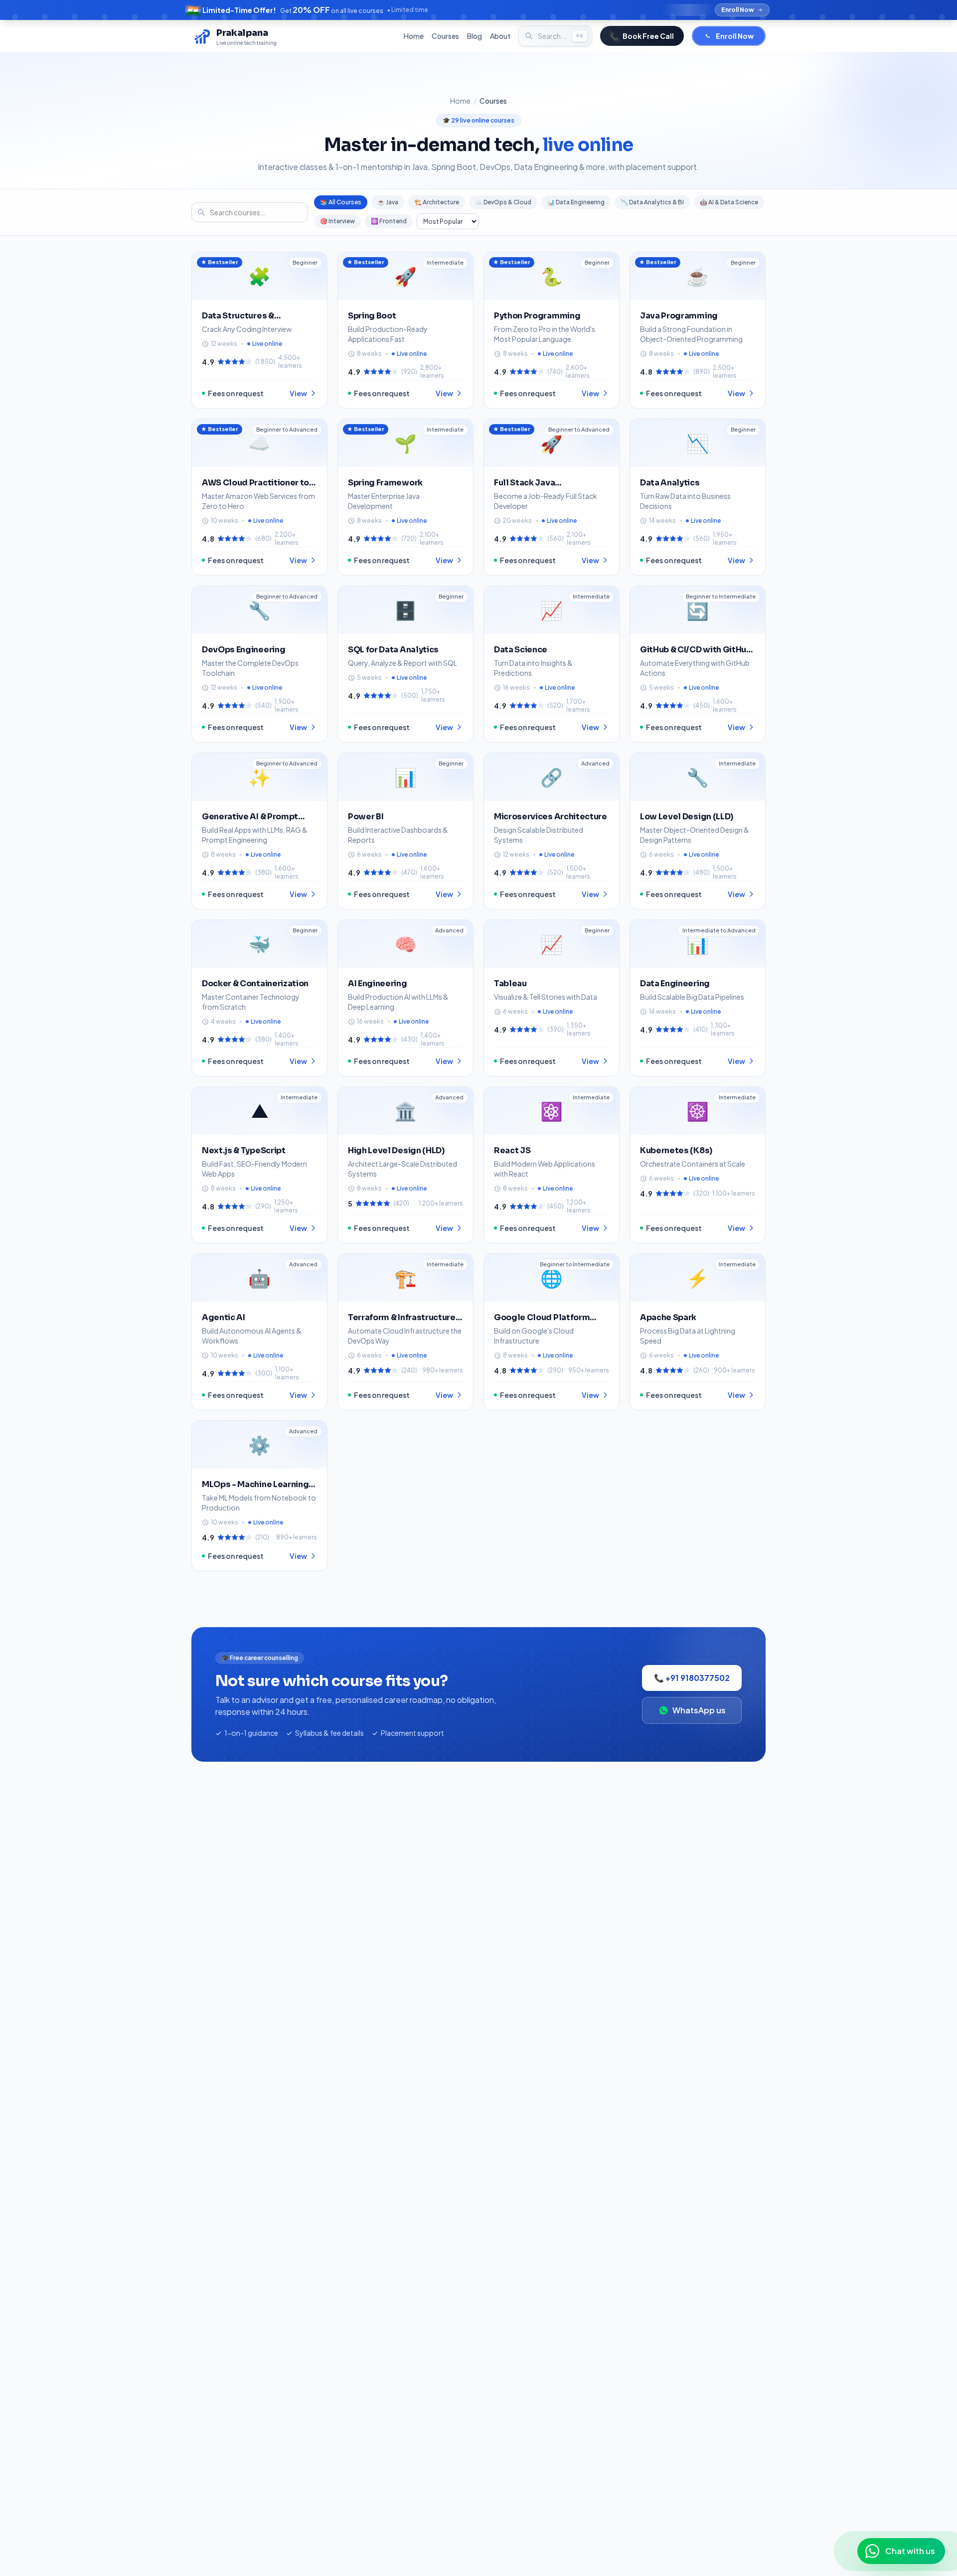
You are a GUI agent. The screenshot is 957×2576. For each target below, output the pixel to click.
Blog (475, 36)
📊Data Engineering (576, 202)
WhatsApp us (699, 1710)
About (500, 36)
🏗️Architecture (437, 202)
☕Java (388, 202)
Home (414, 36)
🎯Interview (337, 221)
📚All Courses (341, 202)
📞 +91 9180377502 (692, 1678)
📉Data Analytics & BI (652, 202)
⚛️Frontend (389, 221)
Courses (445, 36)
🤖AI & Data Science (729, 202)
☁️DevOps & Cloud (503, 202)
